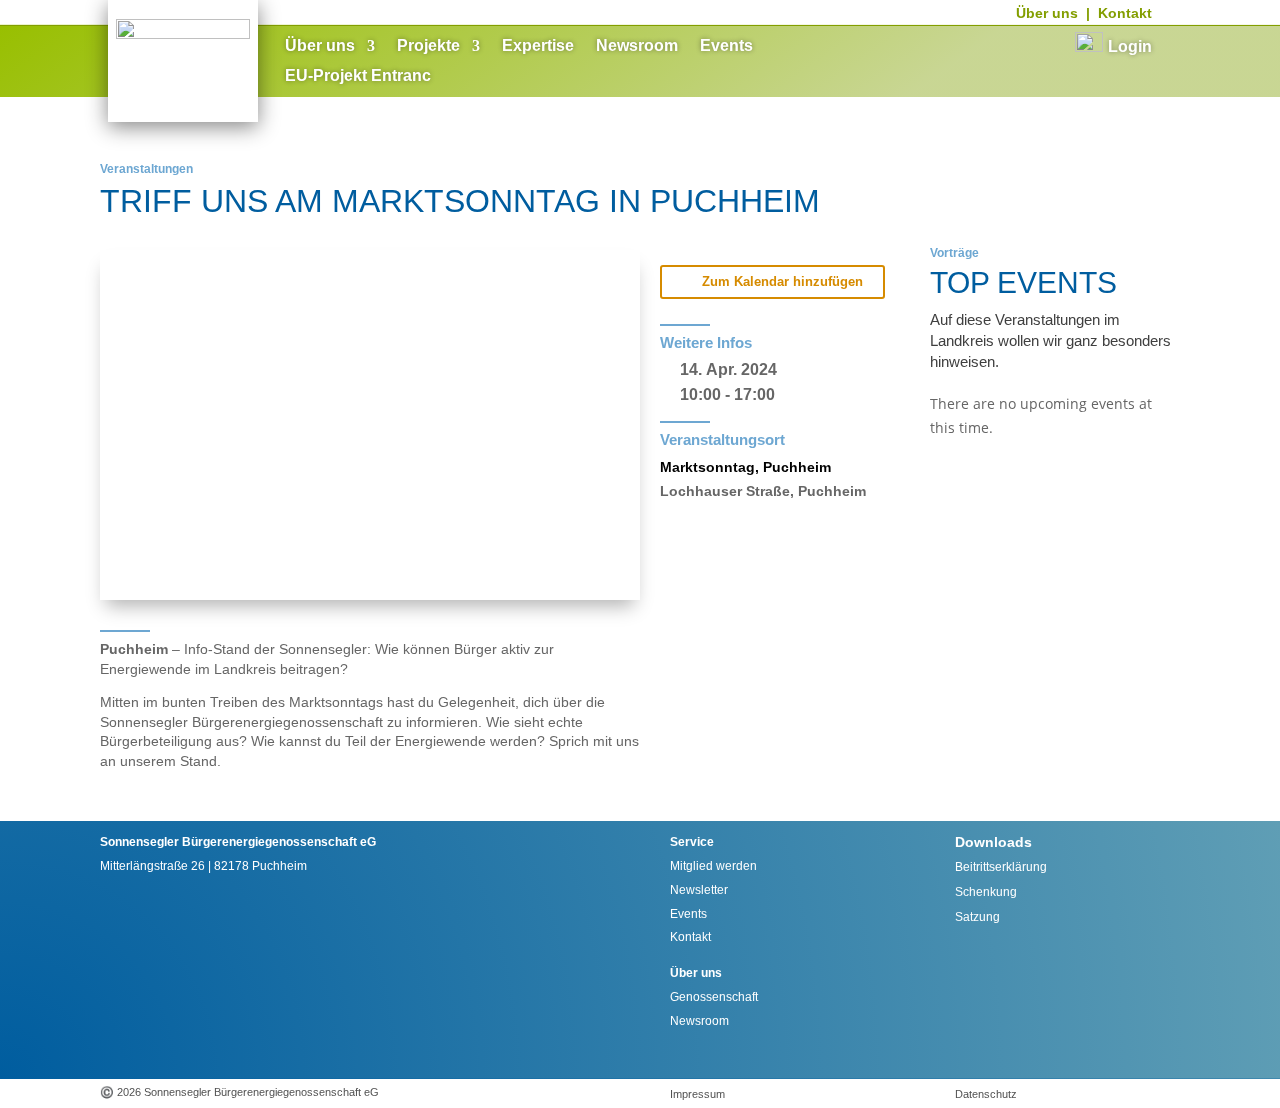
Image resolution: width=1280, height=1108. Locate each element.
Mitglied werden (713, 866)
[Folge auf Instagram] (131, 1054)
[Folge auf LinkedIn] (263, 1054)
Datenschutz (986, 1094)
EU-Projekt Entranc (358, 76)
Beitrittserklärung (1001, 867)
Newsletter (699, 890)
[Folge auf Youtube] (219, 1054)
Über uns (1047, 13)
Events (726, 46)
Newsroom (637, 46)
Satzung (977, 917)
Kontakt (1125, 13)
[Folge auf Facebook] (175, 1054)
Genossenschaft (714, 997)
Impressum (697, 1094)
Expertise (538, 46)
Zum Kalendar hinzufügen (782, 281)
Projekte (428, 46)
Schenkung (986, 892)
